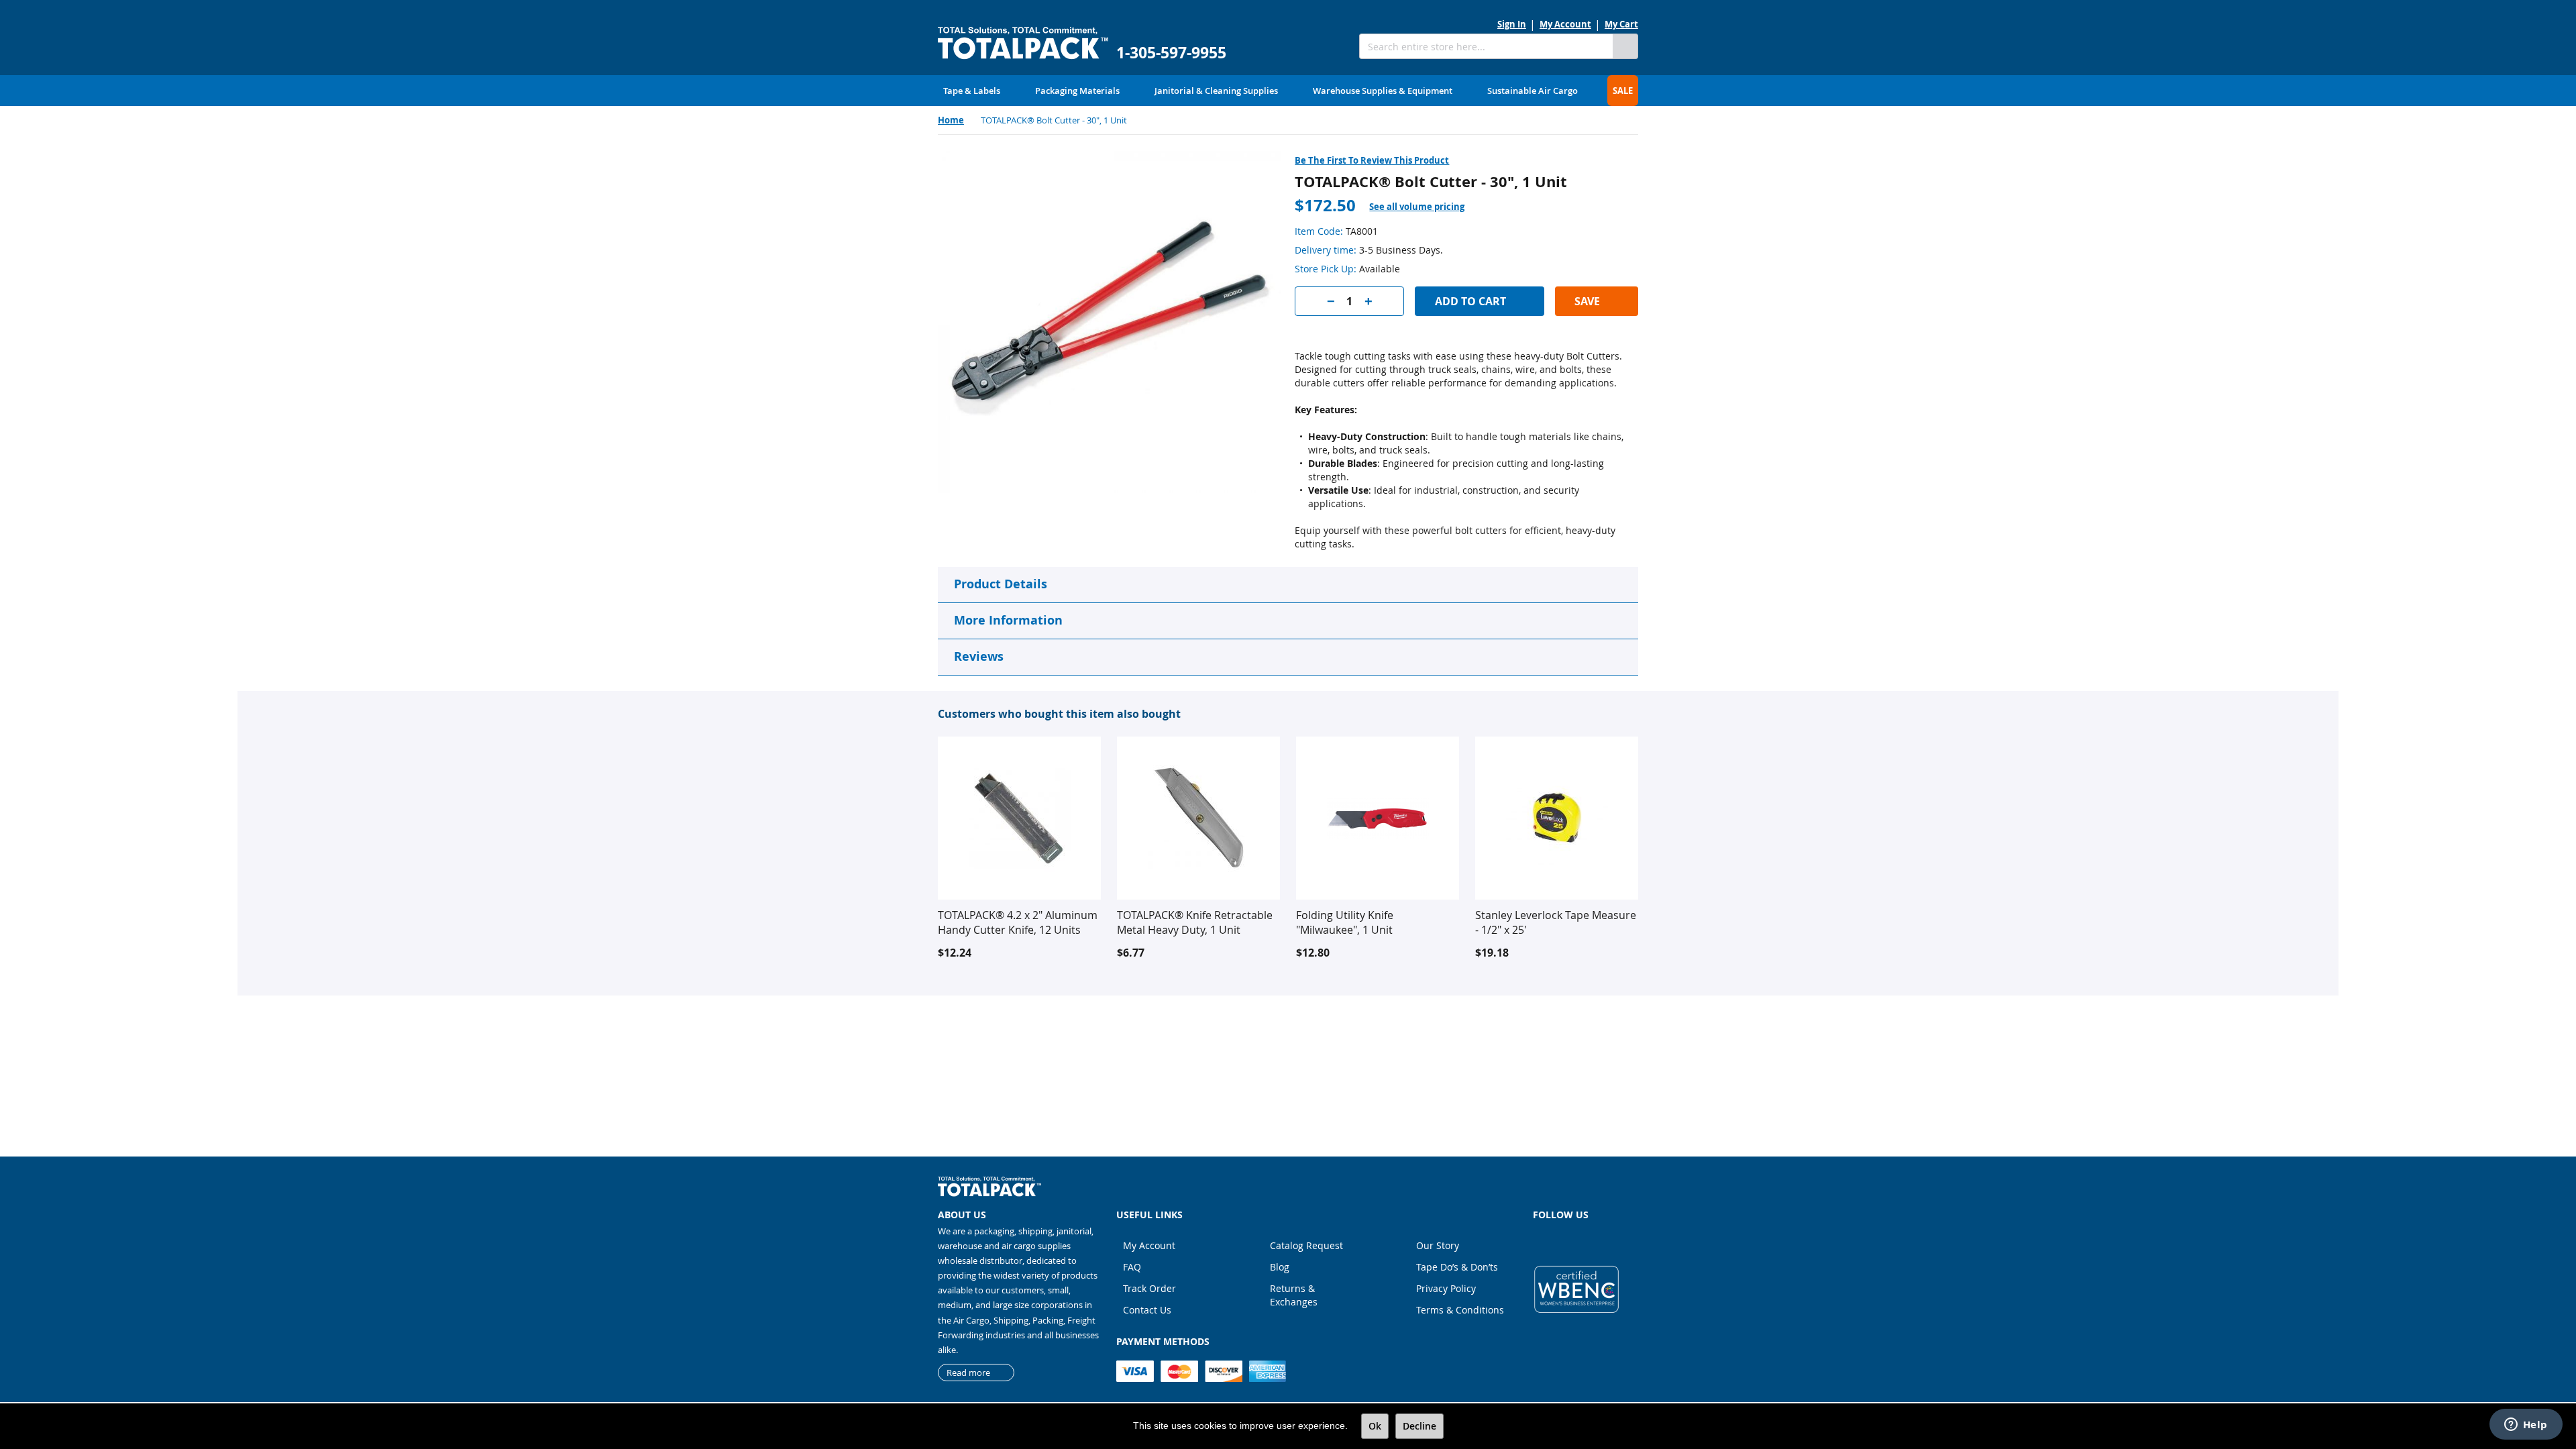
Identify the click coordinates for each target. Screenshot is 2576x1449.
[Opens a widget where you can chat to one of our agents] (2526, 1426)
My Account (1565, 24)
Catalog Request (1306, 1245)
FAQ (1132, 1267)
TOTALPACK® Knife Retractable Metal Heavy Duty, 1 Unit (1195, 922)
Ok (1375, 1426)
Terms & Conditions (1460, 1310)
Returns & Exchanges (1294, 1295)
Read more (968, 1373)
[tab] (1425, 207)
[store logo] (1023, 43)
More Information (1008, 620)
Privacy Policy (1446, 1288)
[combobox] (1486, 46)
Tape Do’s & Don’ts (1457, 1267)
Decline (1419, 1426)
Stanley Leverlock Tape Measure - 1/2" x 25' (1556, 922)
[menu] (1288, 91)
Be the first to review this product (1372, 160)
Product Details (1001, 584)
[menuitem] (972, 91)
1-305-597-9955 (1171, 53)
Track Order (1149, 1288)
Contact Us (1147, 1310)
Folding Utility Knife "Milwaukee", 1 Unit (1345, 922)
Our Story (1438, 1245)
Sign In (1512, 24)
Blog (1280, 1267)
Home (951, 120)
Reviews (979, 656)
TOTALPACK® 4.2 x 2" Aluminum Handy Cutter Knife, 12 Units (1018, 922)
